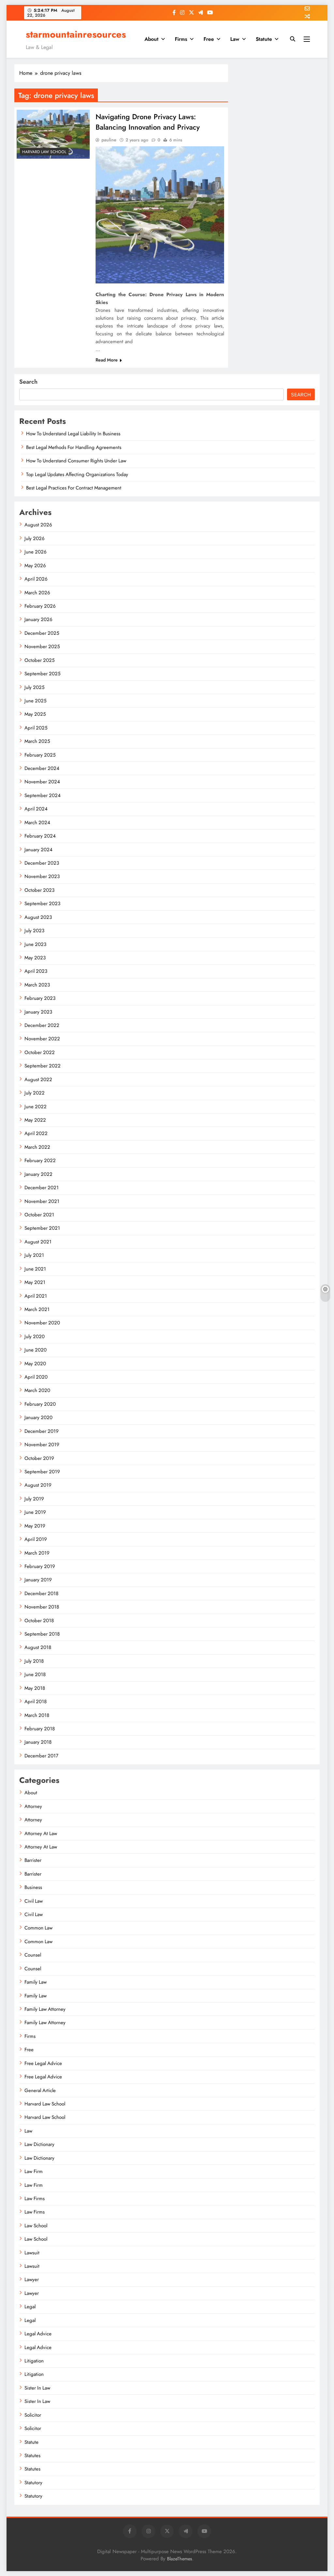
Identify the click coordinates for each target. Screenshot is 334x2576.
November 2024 (42, 782)
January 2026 (38, 619)
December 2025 (42, 633)
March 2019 (37, 1553)
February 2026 (40, 606)
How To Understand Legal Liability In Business (73, 434)
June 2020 (36, 1350)
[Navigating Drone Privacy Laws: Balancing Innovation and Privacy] (53, 134)
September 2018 (42, 1634)
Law (235, 39)
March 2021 (37, 1309)
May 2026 (35, 566)
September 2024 (43, 795)
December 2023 (42, 863)
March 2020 (37, 1390)
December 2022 (42, 1025)
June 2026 (36, 552)
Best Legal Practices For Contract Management (74, 488)
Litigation (34, 2361)
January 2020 (38, 1417)
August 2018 (38, 1647)
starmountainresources (76, 34)
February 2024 (40, 836)
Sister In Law (37, 2388)
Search (28, 382)
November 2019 (42, 1445)
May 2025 (35, 714)
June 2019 (35, 1512)
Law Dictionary (39, 2144)
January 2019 (38, 1580)
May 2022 (35, 1120)
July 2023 (34, 931)
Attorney (33, 1806)
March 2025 (37, 741)
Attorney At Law (41, 1833)
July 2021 (34, 1255)
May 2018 (35, 1688)
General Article (40, 2090)
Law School (36, 2226)
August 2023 (38, 917)
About (152, 39)
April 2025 (36, 728)
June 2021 (35, 1269)
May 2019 (35, 1526)
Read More (107, 360)
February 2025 (40, 755)
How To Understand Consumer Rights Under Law (76, 461)
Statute (264, 39)
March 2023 (37, 985)
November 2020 (42, 1323)
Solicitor (33, 2415)
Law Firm (34, 2171)
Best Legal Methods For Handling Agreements (74, 447)
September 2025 (42, 674)
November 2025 (42, 647)
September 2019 (42, 1472)
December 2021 (42, 1188)
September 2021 (42, 1228)
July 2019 (34, 1499)
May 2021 (35, 1282)
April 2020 (36, 1377)
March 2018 (37, 1715)
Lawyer (32, 2280)
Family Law (36, 1982)
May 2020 (35, 1364)
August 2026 (38, 525)
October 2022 (40, 1052)
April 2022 (36, 1133)
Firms (181, 39)
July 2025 (34, 687)
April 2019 (36, 1539)
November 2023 (42, 876)
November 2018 (42, 1607)
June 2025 (35, 701)
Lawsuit (32, 2253)
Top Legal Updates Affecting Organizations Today (77, 474)
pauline (109, 140)
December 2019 (42, 1431)
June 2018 (35, 1674)
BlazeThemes (180, 2559)
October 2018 (39, 1621)
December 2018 (41, 1593)
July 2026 (35, 538)
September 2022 (43, 1066)
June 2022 (36, 1107)
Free (209, 39)
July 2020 (35, 1336)
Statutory (33, 2483)
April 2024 (36, 809)
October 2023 (39, 890)
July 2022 (35, 1093)
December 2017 (41, 1756)
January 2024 (38, 850)
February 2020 (40, 1404)
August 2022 (38, 1080)
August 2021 (38, 1242)
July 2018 (34, 1661)
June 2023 (35, 944)
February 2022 (40, 1160)
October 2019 (39, 1458)
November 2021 (42, 1201)
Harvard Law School (44, 152)
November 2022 (42, 1039)
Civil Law (34, 1901)
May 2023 (35, 958)
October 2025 (39, 660)
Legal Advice (38, 2334)
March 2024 (37, 823)
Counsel (33, 1955)
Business (33, 1887)
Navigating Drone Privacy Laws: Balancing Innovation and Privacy (148, 122)
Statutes (32, 2456)
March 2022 (37, 1147)
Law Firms (35, 2199)
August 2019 (38, 1485)
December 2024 (42, 768)
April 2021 (36, 1296)
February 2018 (40, 1729)
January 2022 (38, 1174)
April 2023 (36, 971)
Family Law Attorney (45, 2009)
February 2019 (40, 1566)
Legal (30, 2307)
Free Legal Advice (43, 2063)
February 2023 (40, 998)
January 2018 (38, 1742)
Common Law (38, 1928)
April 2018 (36, 1702)
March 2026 (37, 593)
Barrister (33, 1860)
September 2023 (42, 904)
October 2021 (39, 1215)
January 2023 (38, 1012)
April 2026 (36, 579)
